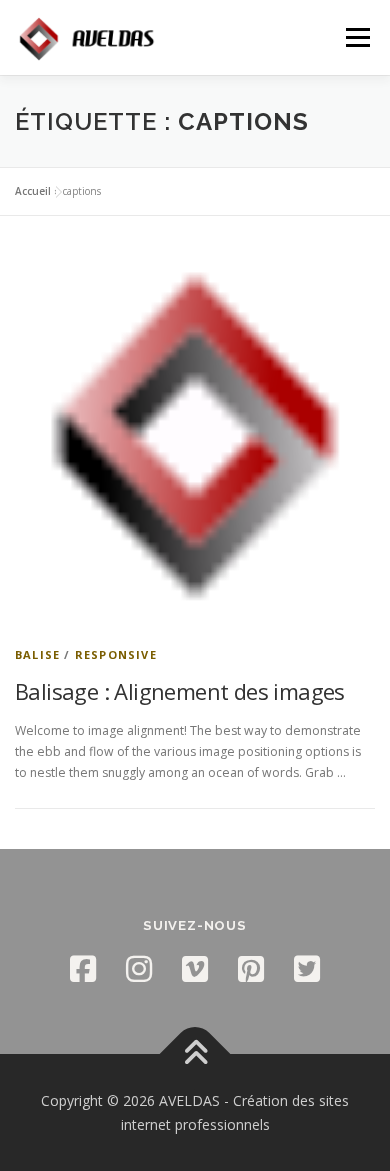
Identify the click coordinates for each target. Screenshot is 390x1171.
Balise (37, 654)
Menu (356, 37)
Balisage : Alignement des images (180, 691)
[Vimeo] (195, 969)
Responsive (116, 654)
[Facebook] (83, 969)
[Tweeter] (307, 969)
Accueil (33, 191)
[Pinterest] (251, 969)
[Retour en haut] (195, 1054)
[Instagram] (139, 969)
